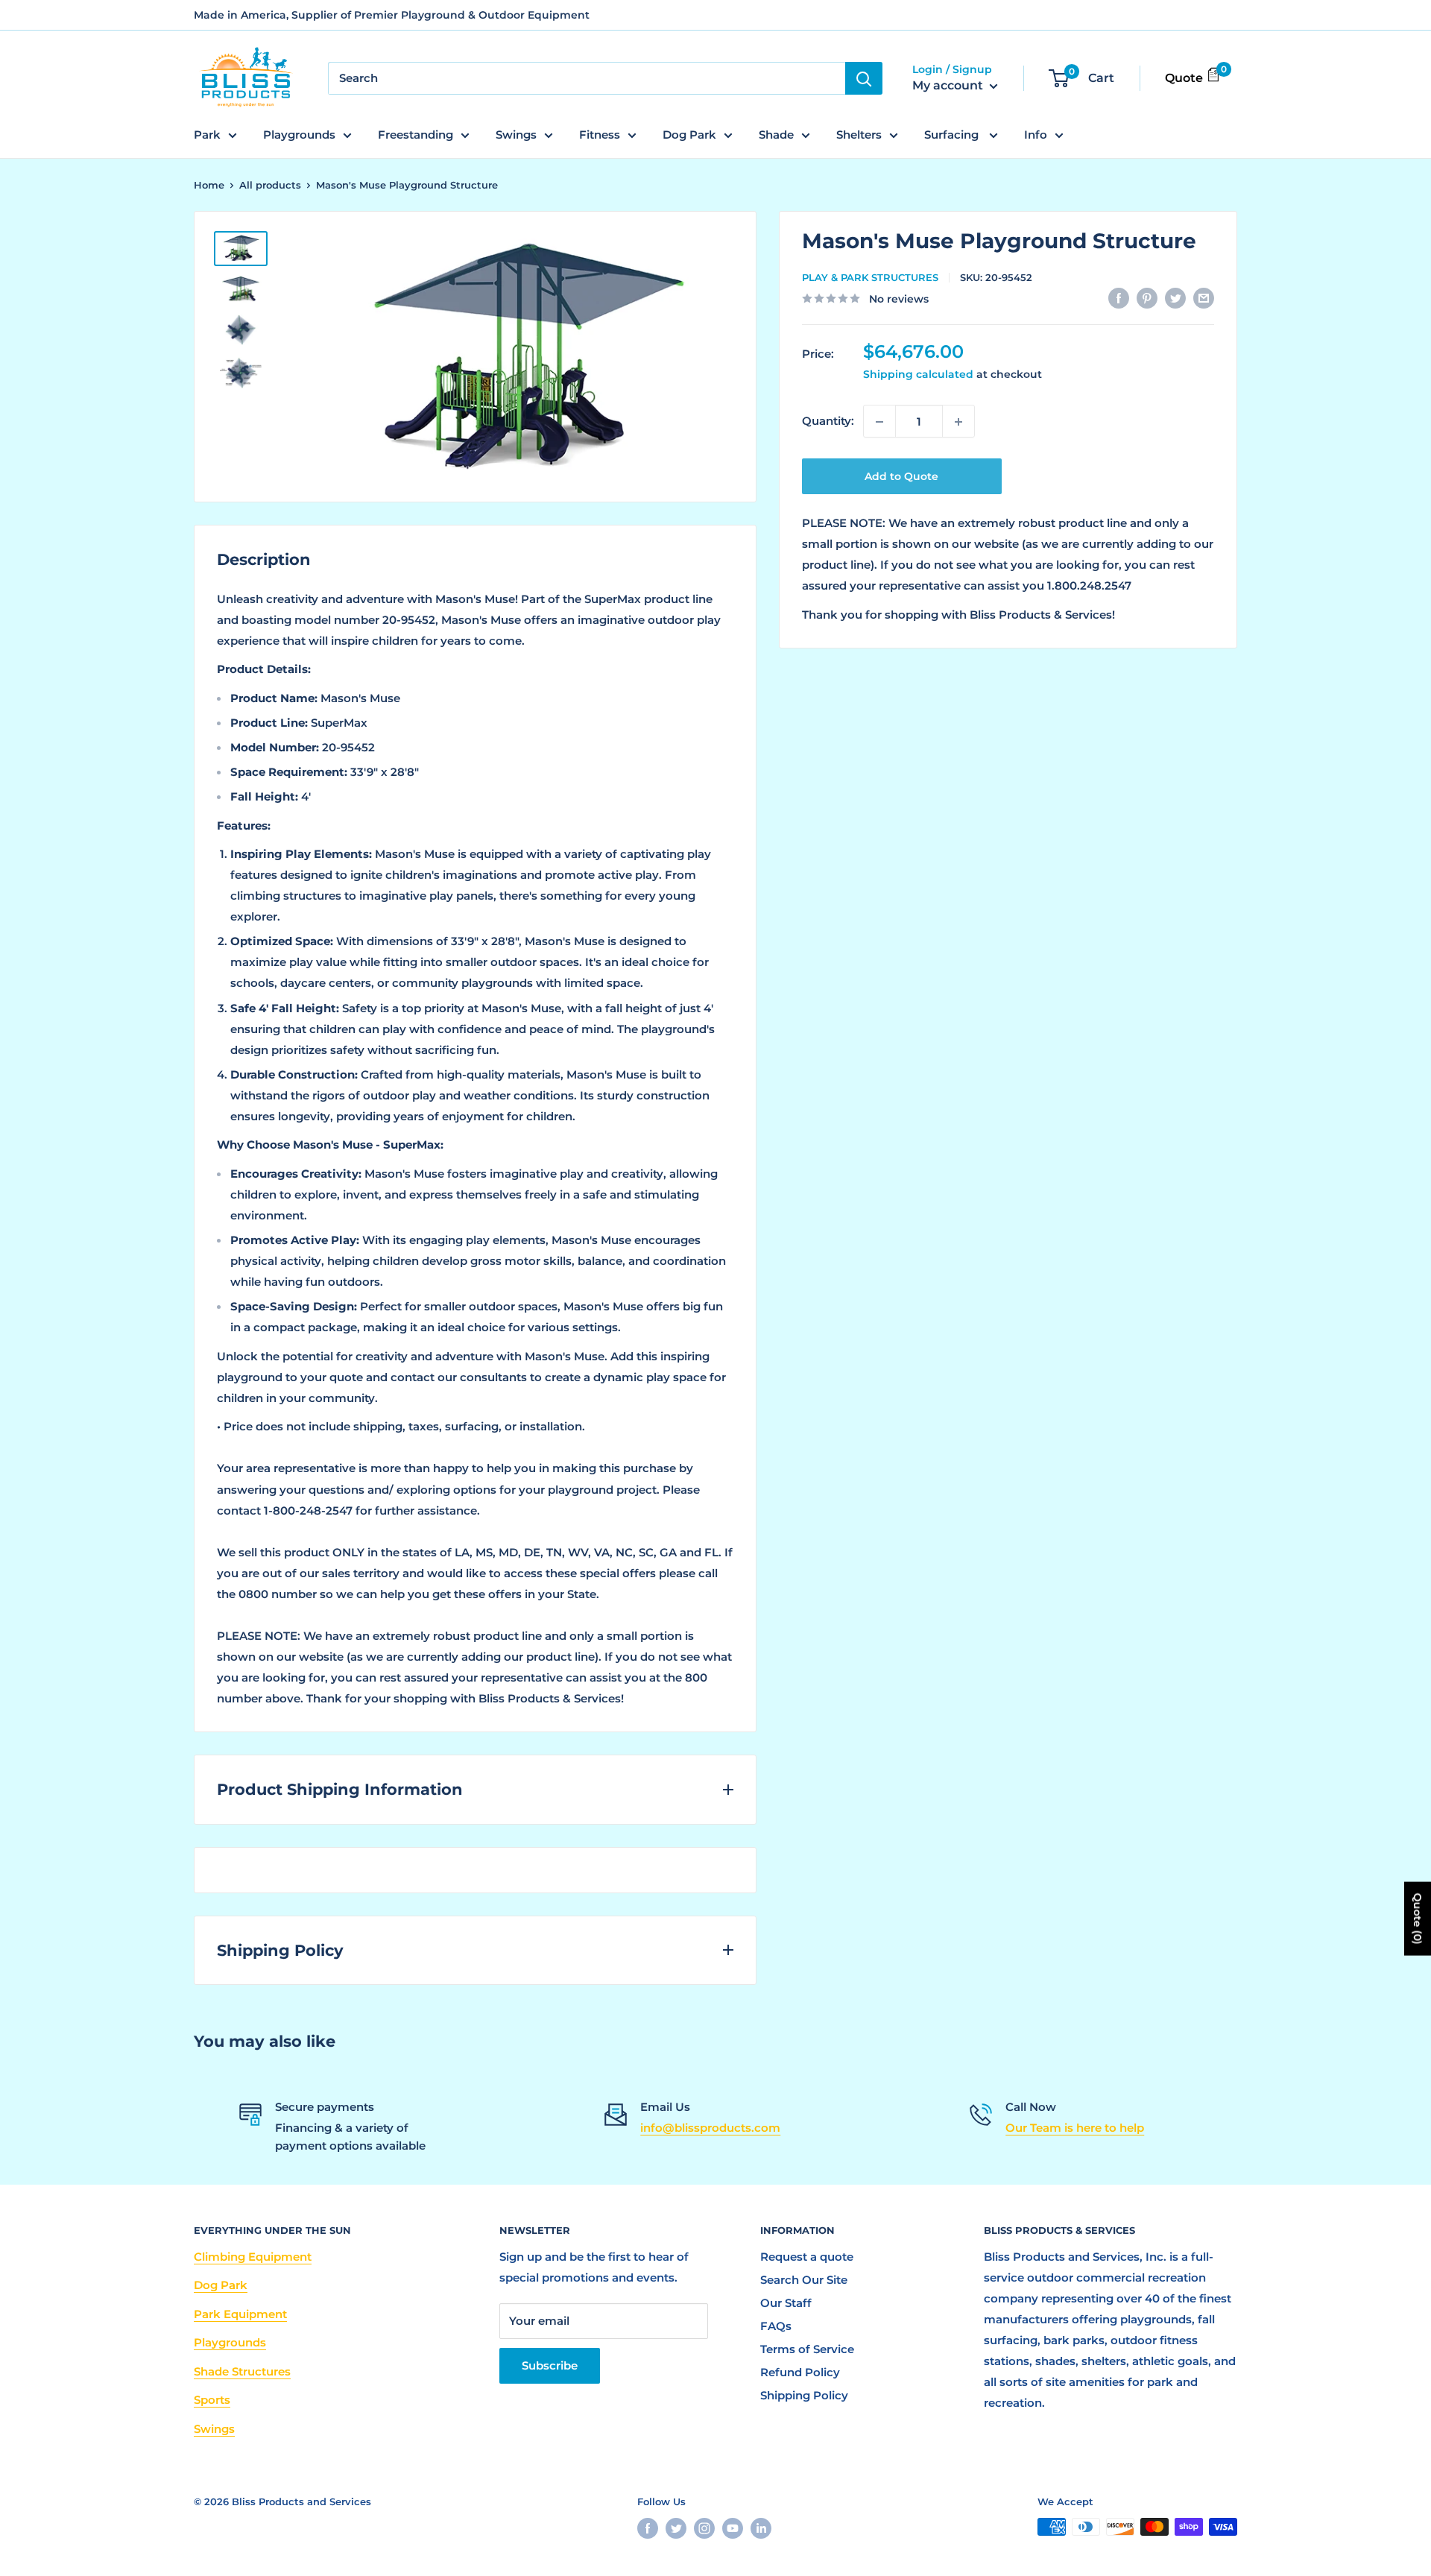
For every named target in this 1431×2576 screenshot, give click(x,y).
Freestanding (416, 135)
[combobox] (587, 78)
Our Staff (786, 2303)
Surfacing (953, 135)
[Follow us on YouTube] (733, 2528)
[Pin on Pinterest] (1147, 298)
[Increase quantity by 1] (958, 422)
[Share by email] (1204, 298)
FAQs (776, 2326)
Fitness (600, 135)
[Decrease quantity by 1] (879, 422)
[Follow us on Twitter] (676, 2528)
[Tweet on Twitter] (1175, 298)
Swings (516, 135)
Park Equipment (240, 2314)
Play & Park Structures (870, 277)
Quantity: (828, 422)
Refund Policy (800, 2372)
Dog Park (689, 135)
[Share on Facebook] (1119, 298)
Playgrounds (299, 135)
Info (1036, 135)
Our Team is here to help (1075, 2128)
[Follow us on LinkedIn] (761, 2528)
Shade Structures (242, 2371)
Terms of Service (807, 2349)
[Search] (864, 78)
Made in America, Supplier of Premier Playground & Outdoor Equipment (392, 15)
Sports (212, 2400)
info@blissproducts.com (710, 2128)
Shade (776, 135)
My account (949, 86)
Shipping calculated (918, 375)
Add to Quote (901, 477)
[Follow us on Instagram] (704, 2528)
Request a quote (807, 2257)
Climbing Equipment (253, 2257)
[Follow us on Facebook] (648, 2528)
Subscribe (550, 2365)
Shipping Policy (804, 2395)
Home (209, 185)
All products (270, 185)
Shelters (859, 135)
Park (207, 135)
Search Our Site (804, 2280)
